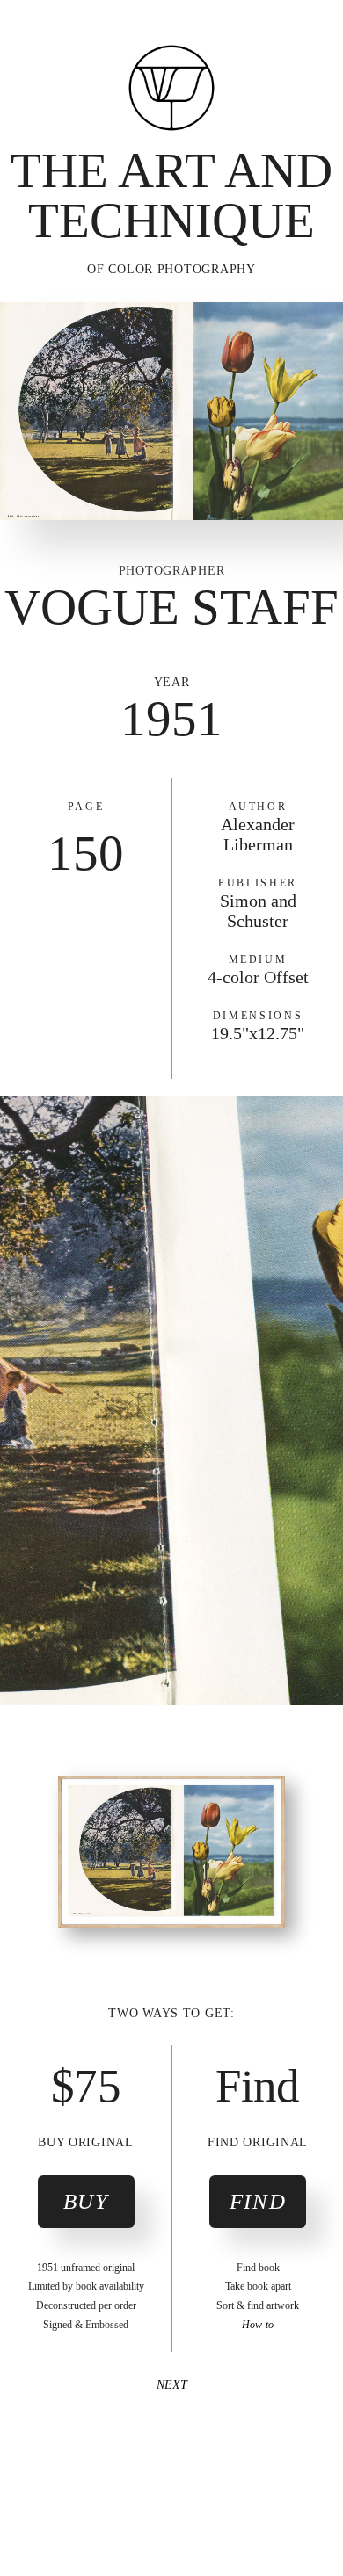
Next (172, 2384)
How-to (258, 2325)
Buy (86, 2201)
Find (258, 2201)
